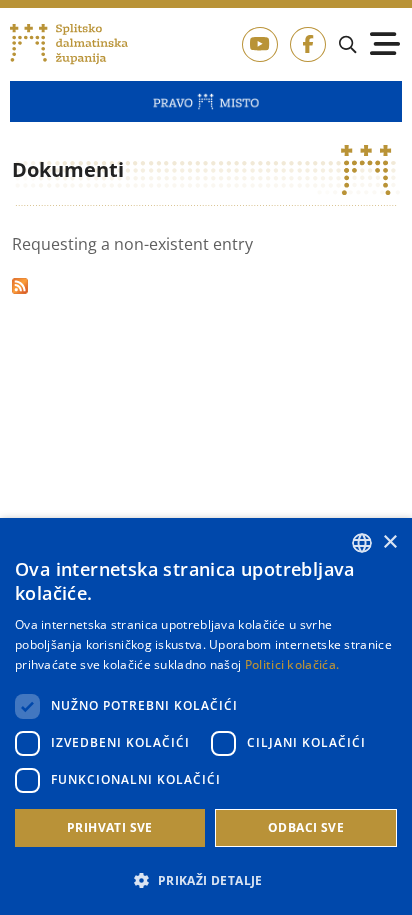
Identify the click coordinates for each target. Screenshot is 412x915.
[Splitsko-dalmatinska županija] (69, 44)
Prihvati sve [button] (110, 827)
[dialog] (206, 716)
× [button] (389, 542)
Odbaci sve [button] (306, 827)
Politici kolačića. (292, 664)
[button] (206, 880)
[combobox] (362, 543)
